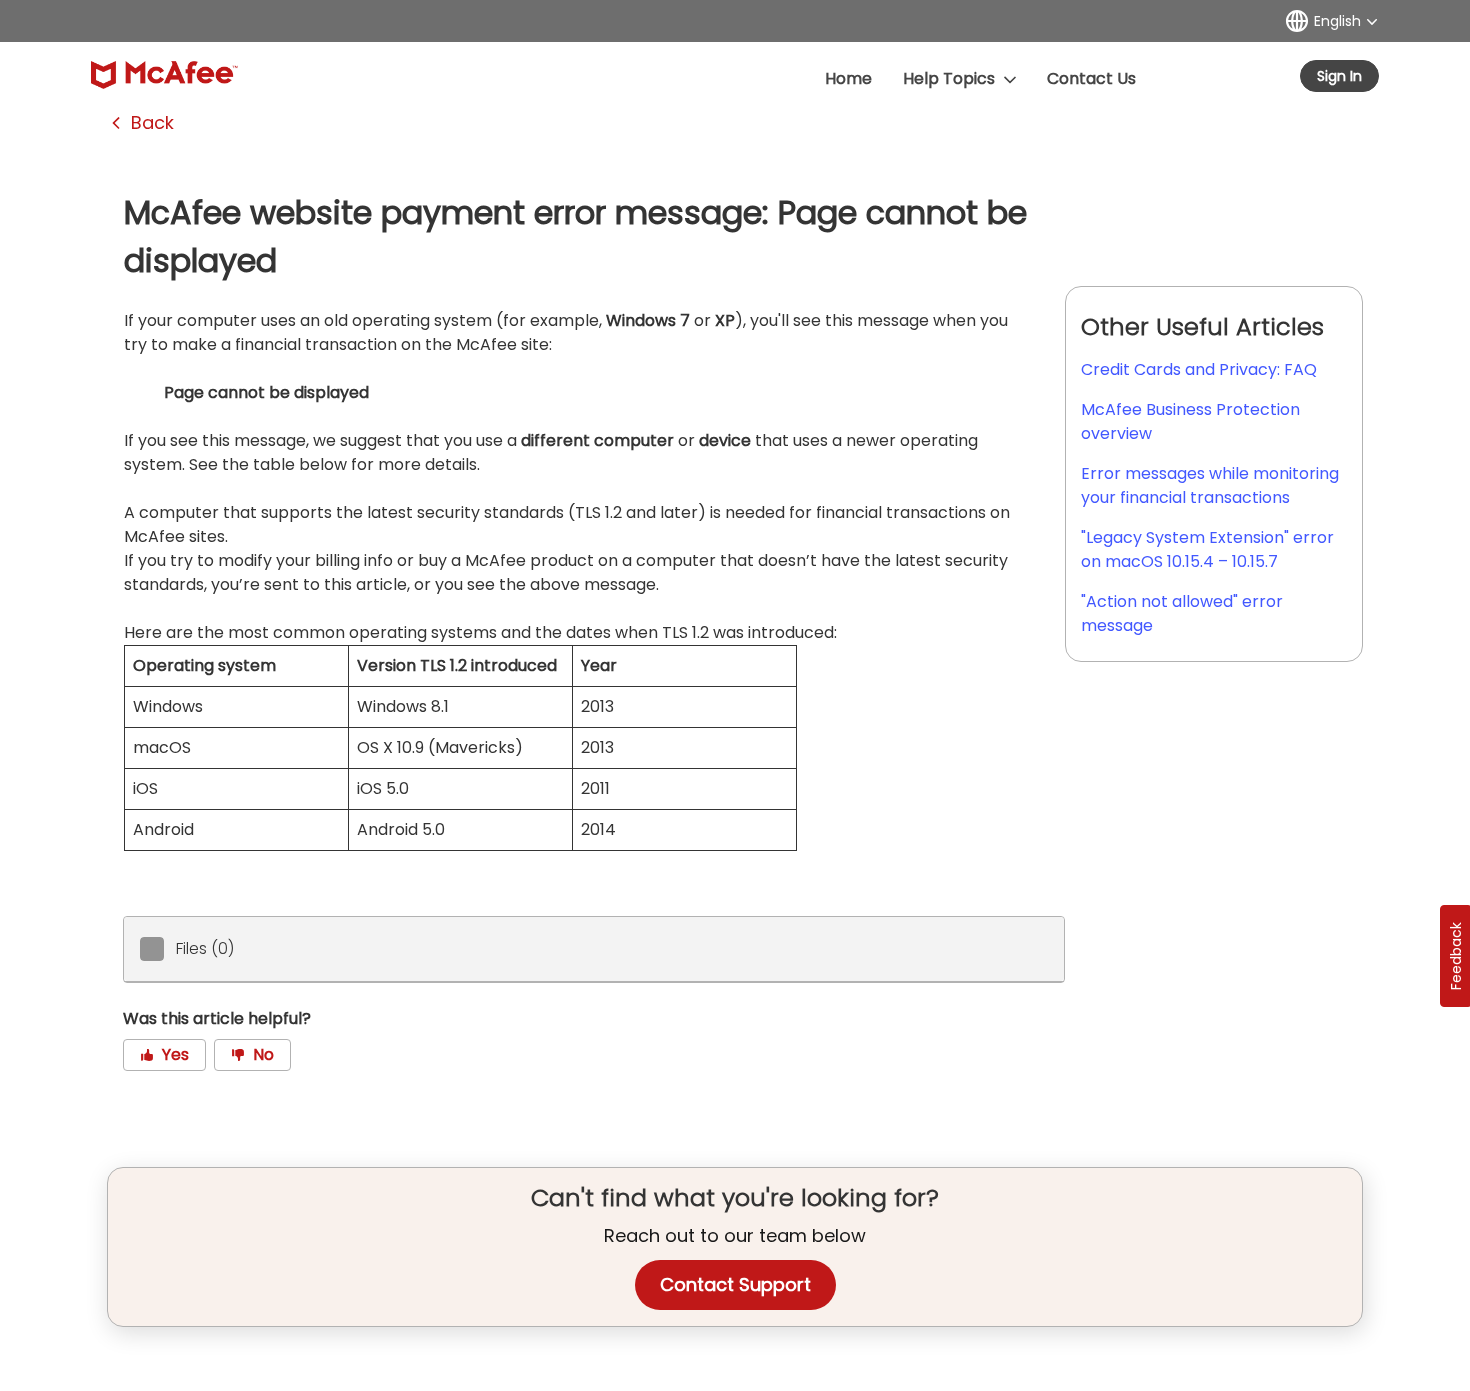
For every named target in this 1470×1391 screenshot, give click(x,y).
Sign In (1339, 76)
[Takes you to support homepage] (164, 75)
